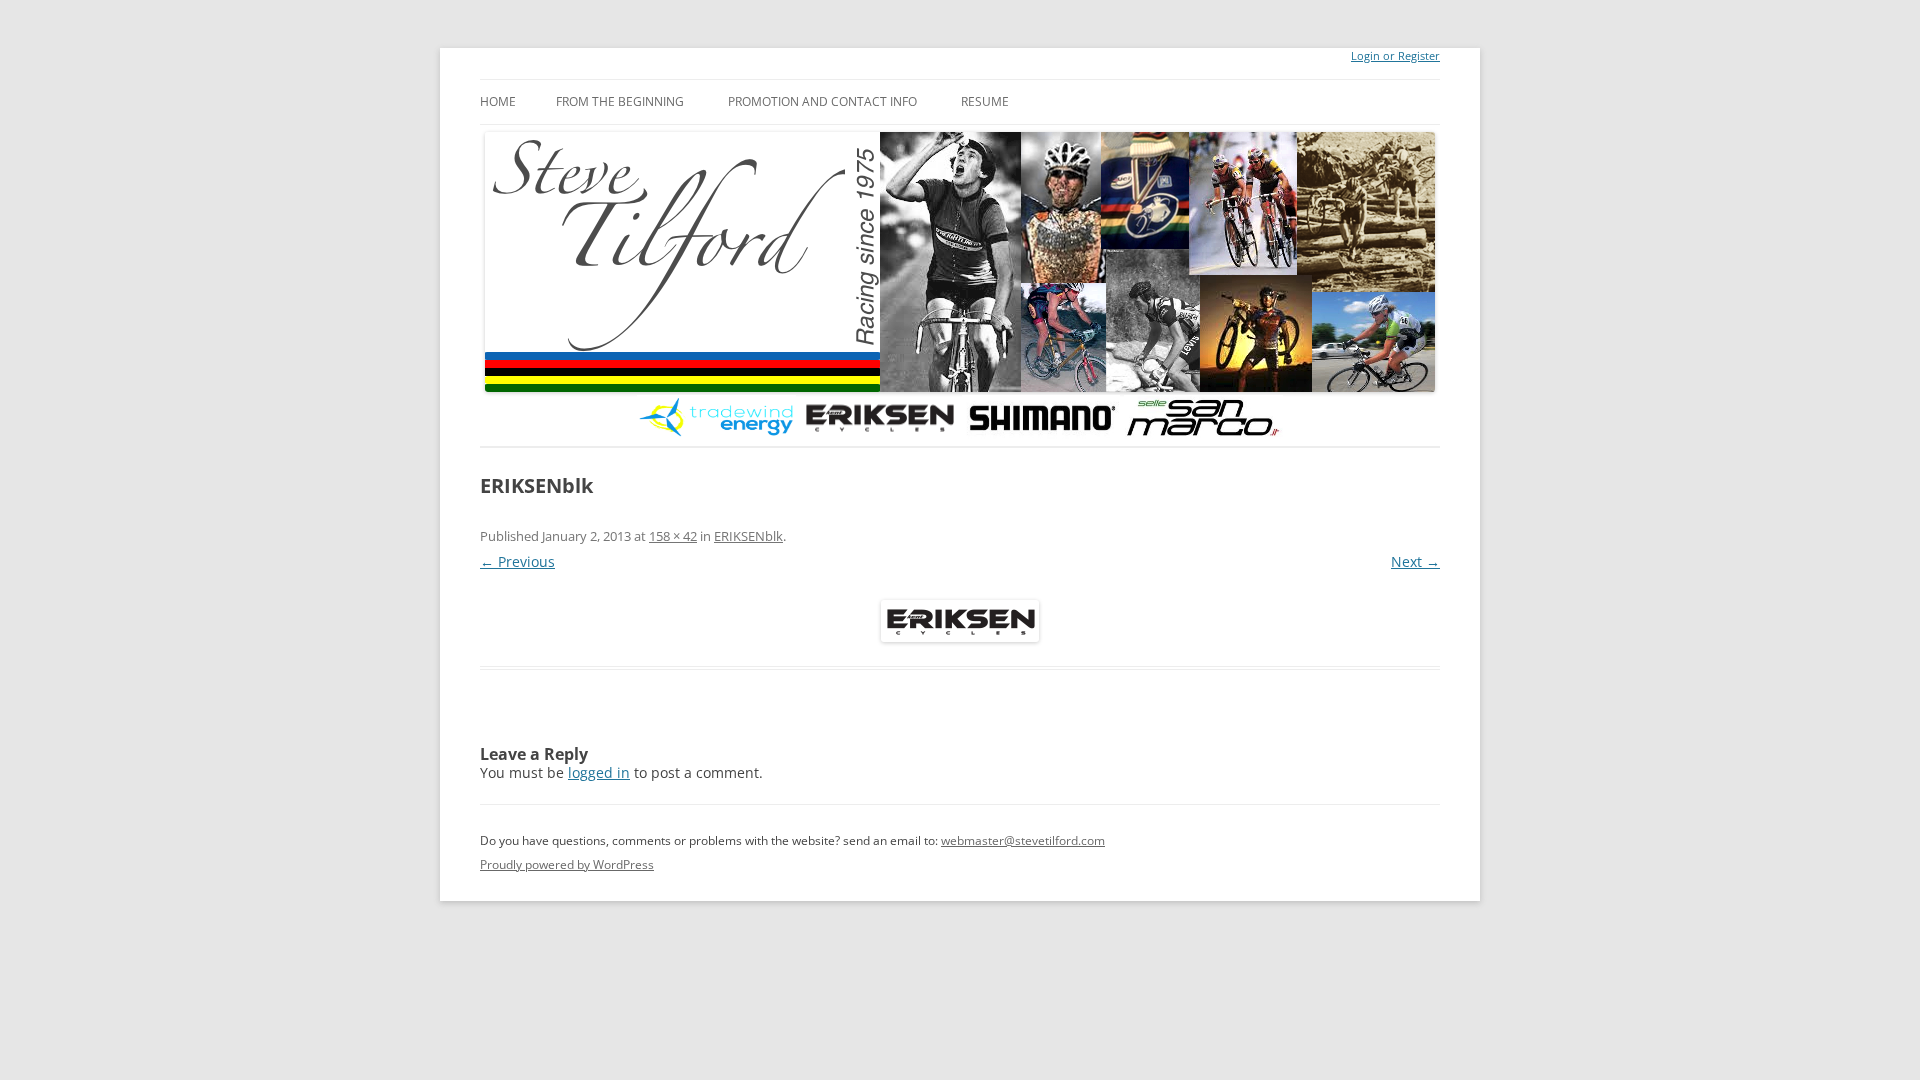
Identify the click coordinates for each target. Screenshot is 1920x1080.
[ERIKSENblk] (960, 621)
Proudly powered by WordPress (567, 864)
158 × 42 (673, 536)
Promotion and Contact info (822, 101)
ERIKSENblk (748, 536)
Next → (1415, 561)
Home (498, 101)
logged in (599, 772)
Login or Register (1395, 56)
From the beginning (620, 101)
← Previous (517, 561)
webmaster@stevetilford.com (1023, 840)
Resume (985, 101)
